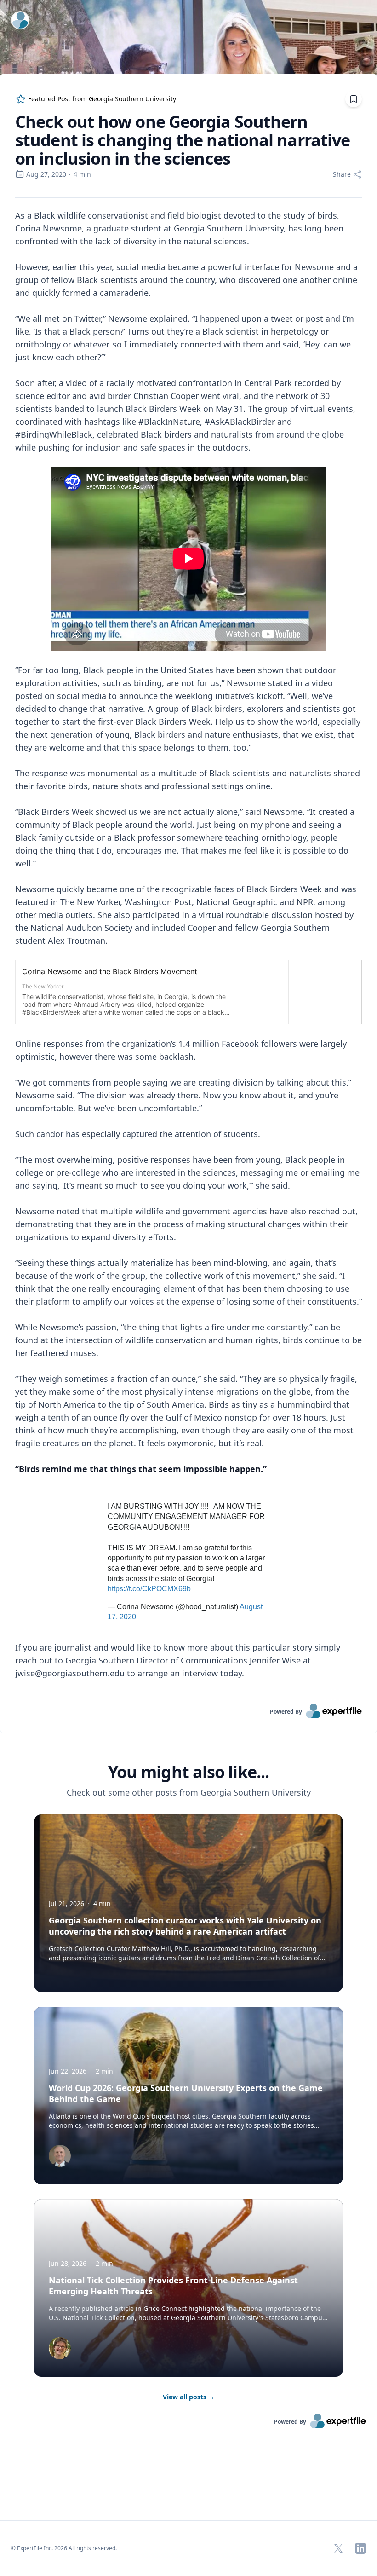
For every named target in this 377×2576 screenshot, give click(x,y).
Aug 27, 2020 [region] (46, 174)
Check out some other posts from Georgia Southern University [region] (189, 1792)
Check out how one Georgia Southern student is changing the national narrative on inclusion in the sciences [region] (183, 140)
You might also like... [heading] (188, 1772)
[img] (60, 2156)
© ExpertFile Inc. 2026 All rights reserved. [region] (64, 2548)
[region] (188, 951)
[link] (188, 1711)
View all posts (189, 2397)
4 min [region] (82, 174)
